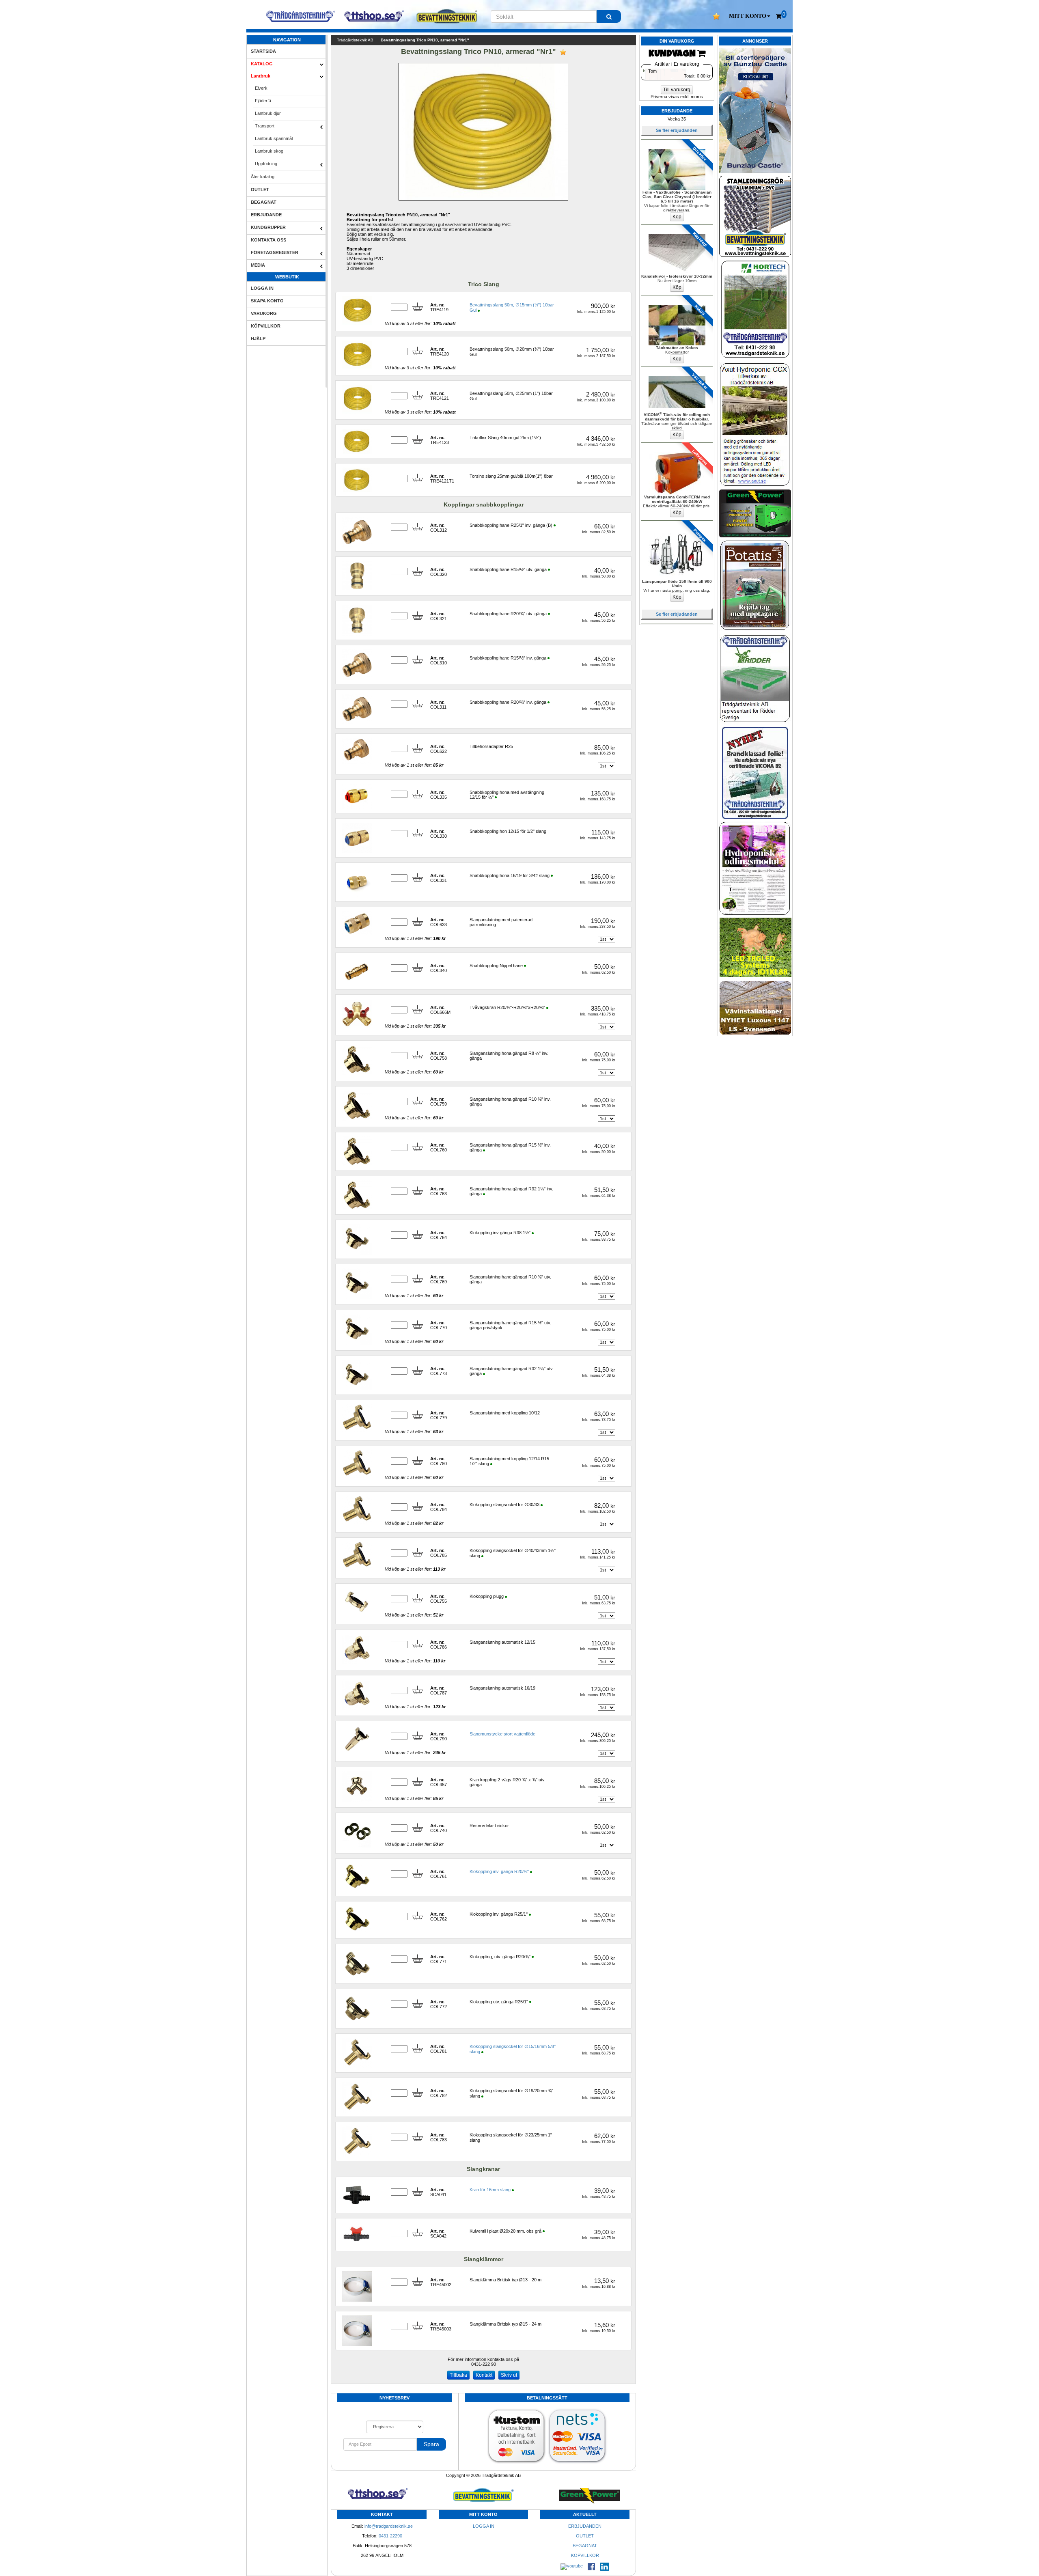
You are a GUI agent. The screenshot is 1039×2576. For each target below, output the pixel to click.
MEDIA (258, 265)
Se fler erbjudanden (677, 130)
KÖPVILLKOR (266, 326)
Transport (265, 126)
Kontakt (484, 2375)
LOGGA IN (262, 288)
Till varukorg (677, 90)
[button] (750, 16)
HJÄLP (258, 338)
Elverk (261, 88)
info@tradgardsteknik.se (389, 2526)
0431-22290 (390, 2536)
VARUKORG (264, 313)
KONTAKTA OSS (268, 240)
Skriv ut (509, 2375)
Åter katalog (263, 177)
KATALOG (262, 64)
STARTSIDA (263, 51)
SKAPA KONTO (267, 301)
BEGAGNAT (264, 202)
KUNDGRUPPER (268, 227)
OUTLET (260, 190)
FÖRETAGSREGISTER (275, 252)
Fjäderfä (263, 101)
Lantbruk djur (268, 113)
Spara (431, 2444)
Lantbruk (261, 76)
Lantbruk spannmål (274, 138)
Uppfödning (266, 164)
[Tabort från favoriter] (563, 52)
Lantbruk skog (269, 151)
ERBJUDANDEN (585, 2526)
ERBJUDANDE (266, 215)
